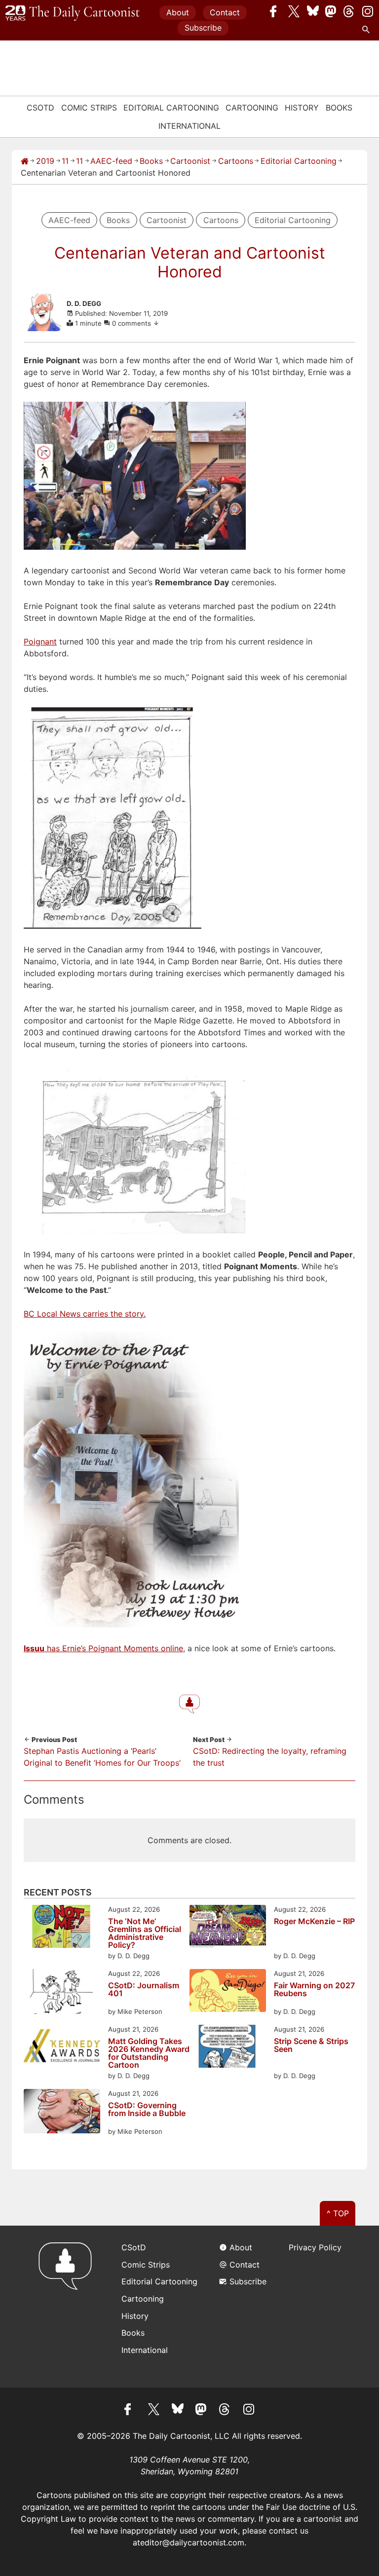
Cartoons (236, 161)
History (302, 108)
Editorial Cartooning (171, 108)
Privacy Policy (315, 2247)
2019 (45, 161)
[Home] (25, 161)
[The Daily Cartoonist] (73, 13)
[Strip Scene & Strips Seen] (228, 2048)
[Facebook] (276, 11)
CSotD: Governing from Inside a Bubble (147, 2110)
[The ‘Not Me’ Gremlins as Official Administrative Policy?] (62, 1928)
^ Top (338, 2213)
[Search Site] (368, 30)
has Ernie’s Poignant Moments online (103, 1648)
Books (339, 108)
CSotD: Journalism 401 (144, 1990)
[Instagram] (368, 11)
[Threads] (349, 11)
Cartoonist (190, 161)
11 (65, 161)
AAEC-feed (111, 161)
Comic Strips (89, 108)
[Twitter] (294, 11)
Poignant (40, 642)
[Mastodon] (331, 11)
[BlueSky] (313, 11)
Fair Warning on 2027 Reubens (314, 1990)
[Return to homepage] (68, 2306)
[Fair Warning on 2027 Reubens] (228, 1992)
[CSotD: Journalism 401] (62, 1993)
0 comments (133, 323)
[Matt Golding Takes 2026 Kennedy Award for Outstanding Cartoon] (62, 2048)
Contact (225, 12)
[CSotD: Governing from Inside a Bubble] (62, 2113)
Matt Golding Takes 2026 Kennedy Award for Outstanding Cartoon (149, 2053)
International (189, 126)
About (178, 12)
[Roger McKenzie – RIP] (228, 1928)
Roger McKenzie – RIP (314, 1922)
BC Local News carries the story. (85, 1314)
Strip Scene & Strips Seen (311, 2046)
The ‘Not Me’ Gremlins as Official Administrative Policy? (145, 1933)
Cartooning (252, 108)
